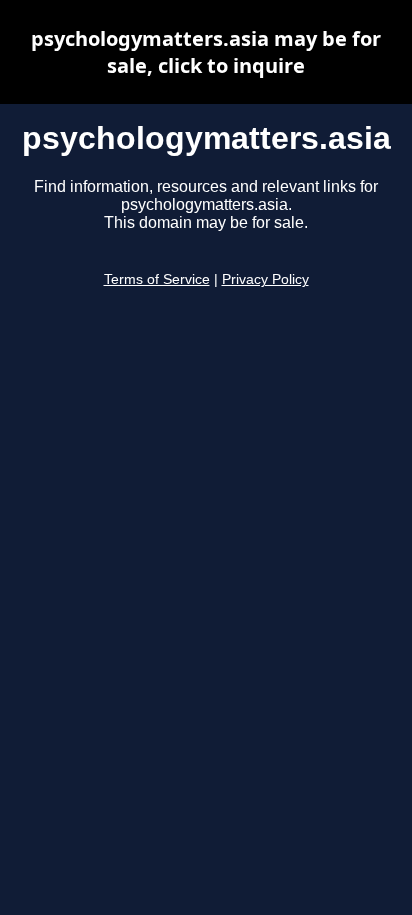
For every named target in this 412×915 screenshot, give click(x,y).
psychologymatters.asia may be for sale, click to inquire (206, 52)
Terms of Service (157, 279)
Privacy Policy (265, 279)
